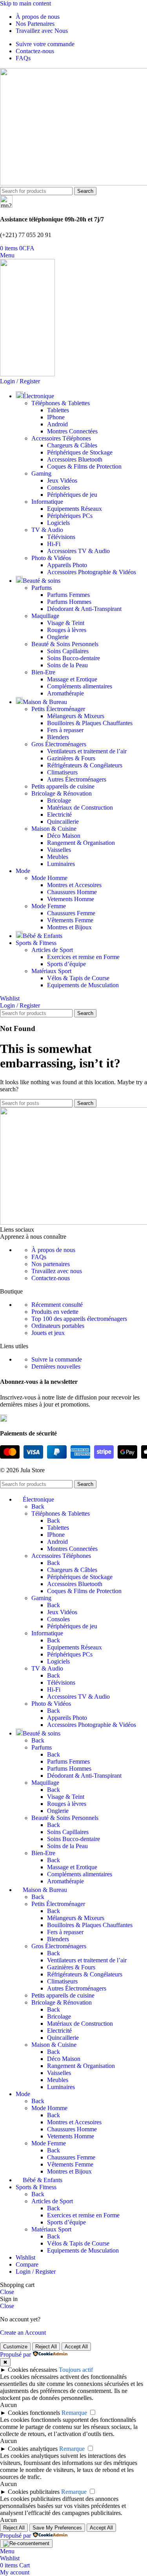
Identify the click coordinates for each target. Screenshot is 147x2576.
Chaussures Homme (72, 892)
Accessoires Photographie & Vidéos (92, 572)
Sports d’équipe (66, 964)
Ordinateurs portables (58, 1326)
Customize (15, 2347)
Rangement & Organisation (81, 843)
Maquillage (45, 616)
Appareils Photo (67, 565)
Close (7, 2292)
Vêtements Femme (70, 920)
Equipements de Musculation (83, 985)
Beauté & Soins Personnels (65, 644)
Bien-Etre (43, 672)
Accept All (76, 2347)
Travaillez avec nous (57, 1271)
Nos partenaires (51, 1264)
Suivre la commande (57, 1359)
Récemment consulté (57, 1305)
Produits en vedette (55, 1312)
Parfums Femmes (68, 595)
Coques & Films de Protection (84, 466)
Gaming (41, 473)
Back (38, 1506)
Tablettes (58, 410)
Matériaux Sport (51, 971)
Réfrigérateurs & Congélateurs (85, 765)
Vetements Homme (71, 899)
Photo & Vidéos (51, 558)
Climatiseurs (62, 772)
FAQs (39, 1257)
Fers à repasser (65, 730)
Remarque (74, 2413)
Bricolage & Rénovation (62, 793)
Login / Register (36, 2272)
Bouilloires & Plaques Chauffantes (90, 723)
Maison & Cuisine (54, 829)
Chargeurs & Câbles (72, 445)
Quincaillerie (63, 822)
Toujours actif (76, 2370)
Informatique (47, 502)
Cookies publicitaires (34, 2492)
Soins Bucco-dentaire (73, 658)
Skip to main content (25, 3)
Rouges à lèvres (67, 630)
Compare (27, 2264)
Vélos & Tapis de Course (78, 978)
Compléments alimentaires (80, 686)
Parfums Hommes (69, 602)
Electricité (59, 815)
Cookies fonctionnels (34, 2413)
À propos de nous (53, 1250)
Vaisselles (59, 850)
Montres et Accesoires (74, 885)
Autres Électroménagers (77, 779)
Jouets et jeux (48, 1333)
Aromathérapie (65, 693)
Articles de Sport (52, 950)
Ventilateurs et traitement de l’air (87, 751)
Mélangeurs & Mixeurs (76, 716)
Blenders (58, 737)
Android (57, 424)
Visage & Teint (66, 623)
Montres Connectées (72, 431)
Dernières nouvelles (56, 1366)
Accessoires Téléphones (61, 438)
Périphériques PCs (70, 516)
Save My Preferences (57, 2528)
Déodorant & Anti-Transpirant (84, 609)
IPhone (56, 417)
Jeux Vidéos (62, 481)
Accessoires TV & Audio (78, 551)
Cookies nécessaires (33, 2370)
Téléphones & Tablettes (61, 403)
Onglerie (58, 637)
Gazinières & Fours (71, 758)
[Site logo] (27, 374)
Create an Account (23, 2333)
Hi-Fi (54, 544)
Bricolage (59, 800)
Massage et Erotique (72, 679)
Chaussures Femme (71, 913)
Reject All (46, 2347)
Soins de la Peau (67, 665)
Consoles (58, 488)
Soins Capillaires (68, 651)
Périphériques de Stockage (80, 452)
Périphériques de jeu (72, 495)
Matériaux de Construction (80, 807)
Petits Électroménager (58, 709)
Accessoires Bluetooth (75, 459)
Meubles (58, 857)
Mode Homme (49, 878)
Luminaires (61, 864)
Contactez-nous (51, 1278)
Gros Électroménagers (59, 744)
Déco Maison (64, 836)
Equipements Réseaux (74, 509)
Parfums (42, 588)
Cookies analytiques (33, 2449)
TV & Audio (47, 530)
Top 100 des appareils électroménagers (79, 1319)
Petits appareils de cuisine (63, 786)
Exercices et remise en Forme (83, 957)
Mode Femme (49, 906)
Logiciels (58, 523)
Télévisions (61, 537)
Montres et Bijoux (69, 927)
